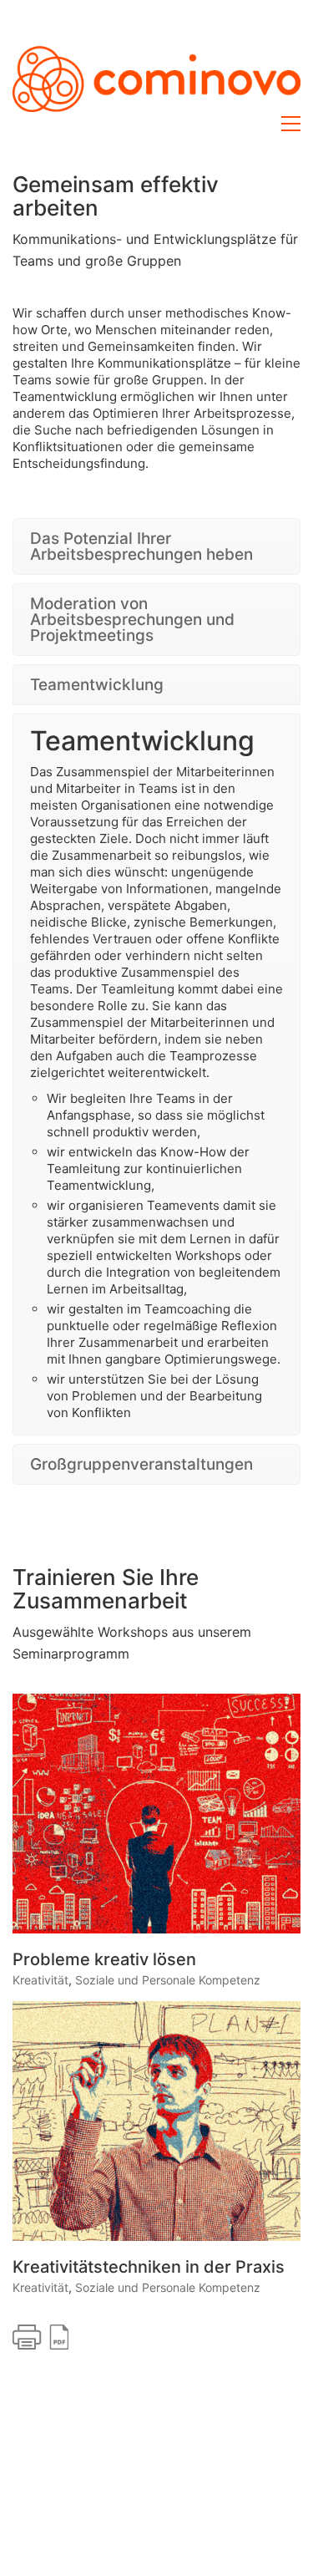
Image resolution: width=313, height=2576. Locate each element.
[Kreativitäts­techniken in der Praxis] (156, 1629)
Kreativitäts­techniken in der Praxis (149, 1775)
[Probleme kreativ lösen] (156, 1321)
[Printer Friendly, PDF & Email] (40, 1844)
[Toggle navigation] (291, 124)
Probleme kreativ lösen (104, 1467)
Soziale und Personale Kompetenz (168, 1488)
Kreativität (40, 1488)
